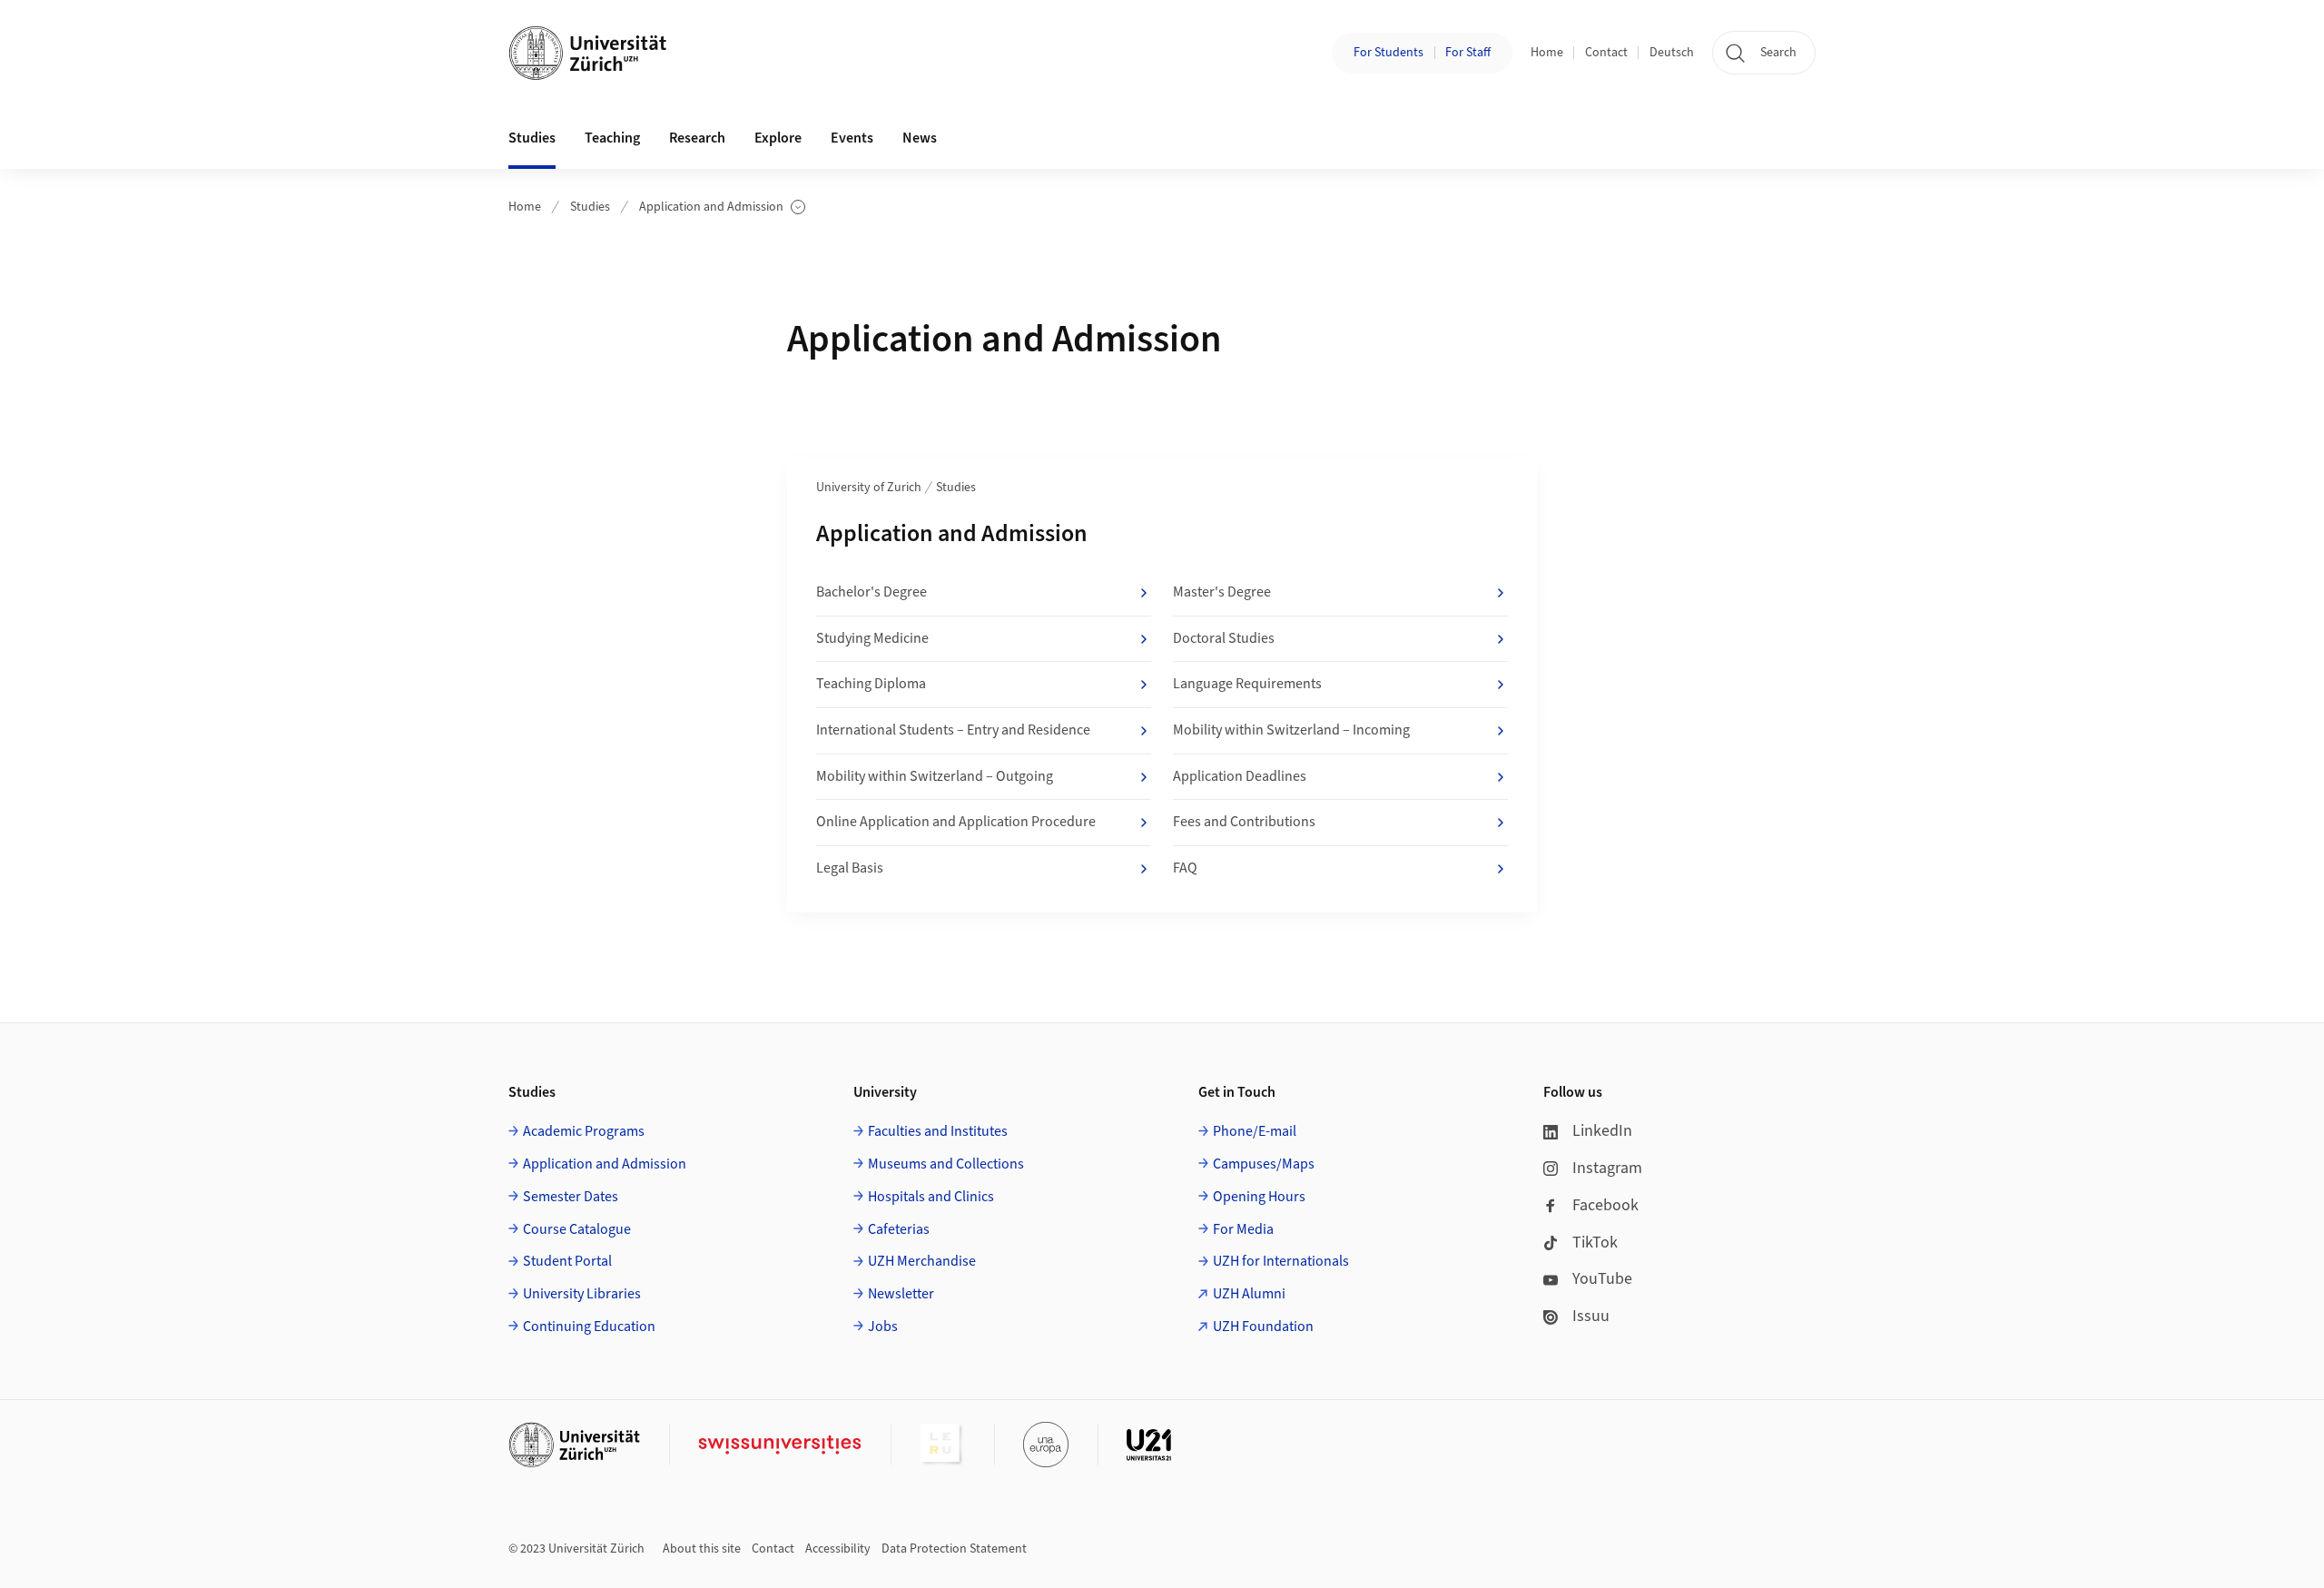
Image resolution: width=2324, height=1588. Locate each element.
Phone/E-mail (1255, 1131)
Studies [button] (532, 138)
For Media (1243, 1229)
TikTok (1595, 1243)
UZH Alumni (1249, 1294)
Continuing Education (589, 1327)
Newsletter (901, 1294)
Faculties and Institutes (938, 1131)
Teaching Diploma (871, 684)
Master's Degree (1222, 592)
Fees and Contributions (1244, 822)
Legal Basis (850, 868)
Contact (1606, 53)
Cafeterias (899, 1229)
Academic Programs (584, 1131)
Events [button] (852, 138)
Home (1547, 53)
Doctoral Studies (1224, 638)
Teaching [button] (612, 138)
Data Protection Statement (954, 1549)
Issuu (1591, 1316)
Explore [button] (778, 138)
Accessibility (838, 1549)
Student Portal (567, 1261)
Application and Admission (711, 207)
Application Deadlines (1240, 776)
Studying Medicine (872, 638)
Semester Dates (571, 1197)
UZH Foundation (1263, 1327)
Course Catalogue (577, 1229)
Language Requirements (1247, 684)
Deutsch (1672, 53)
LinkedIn (1602, 1131)
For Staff (1468, 53)
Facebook (1605, 1205)
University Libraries (582, 1294)
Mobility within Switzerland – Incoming (1291, 730)
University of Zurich (869, 488)
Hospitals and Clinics (931, 1197)
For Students (1388, 53)
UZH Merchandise (922, 1261)
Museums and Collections (946, 1164)
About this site (702, 1549)
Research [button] (697, 138)
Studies (590, 207)
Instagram (1607, 1168)
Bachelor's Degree (871, 592)
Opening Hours (1259, 1197)
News (920, 138)
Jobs (883, 1327)
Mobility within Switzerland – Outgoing (935, 776)
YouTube (1602, 1279)
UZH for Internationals (1281, 1261)
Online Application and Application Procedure (956, 822)
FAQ (1185, 868)
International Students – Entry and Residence (953, 730)
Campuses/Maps (1264, 1164)
